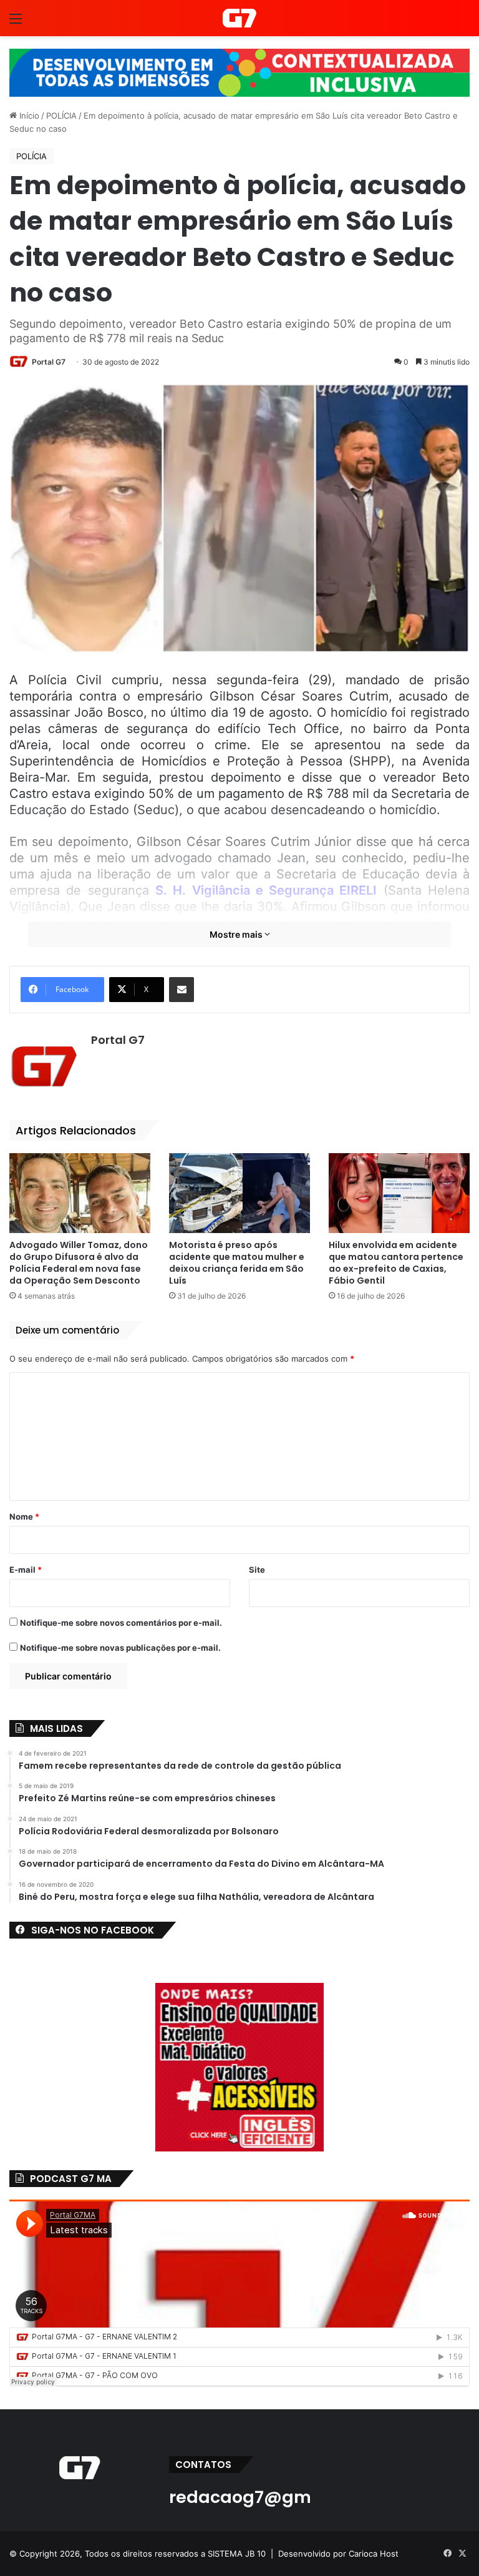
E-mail (26, 1570)
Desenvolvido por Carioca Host (338, 2554)
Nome (24, 1517)
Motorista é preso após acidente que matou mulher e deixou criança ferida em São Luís (237, 1263)
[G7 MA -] (239, 18)
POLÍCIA (61, 116)
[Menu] (16, 23)
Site (257, 1570)
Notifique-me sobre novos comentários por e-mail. (121, 1623)
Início (28, 116)
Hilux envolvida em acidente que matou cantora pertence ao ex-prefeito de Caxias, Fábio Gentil (396, 1263)
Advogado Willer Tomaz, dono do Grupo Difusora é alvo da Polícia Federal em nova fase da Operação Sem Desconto (79, 1263)
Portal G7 (49, 362)
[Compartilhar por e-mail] (181, 990)
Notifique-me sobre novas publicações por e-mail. (120, 1648)
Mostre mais (237, 934)
